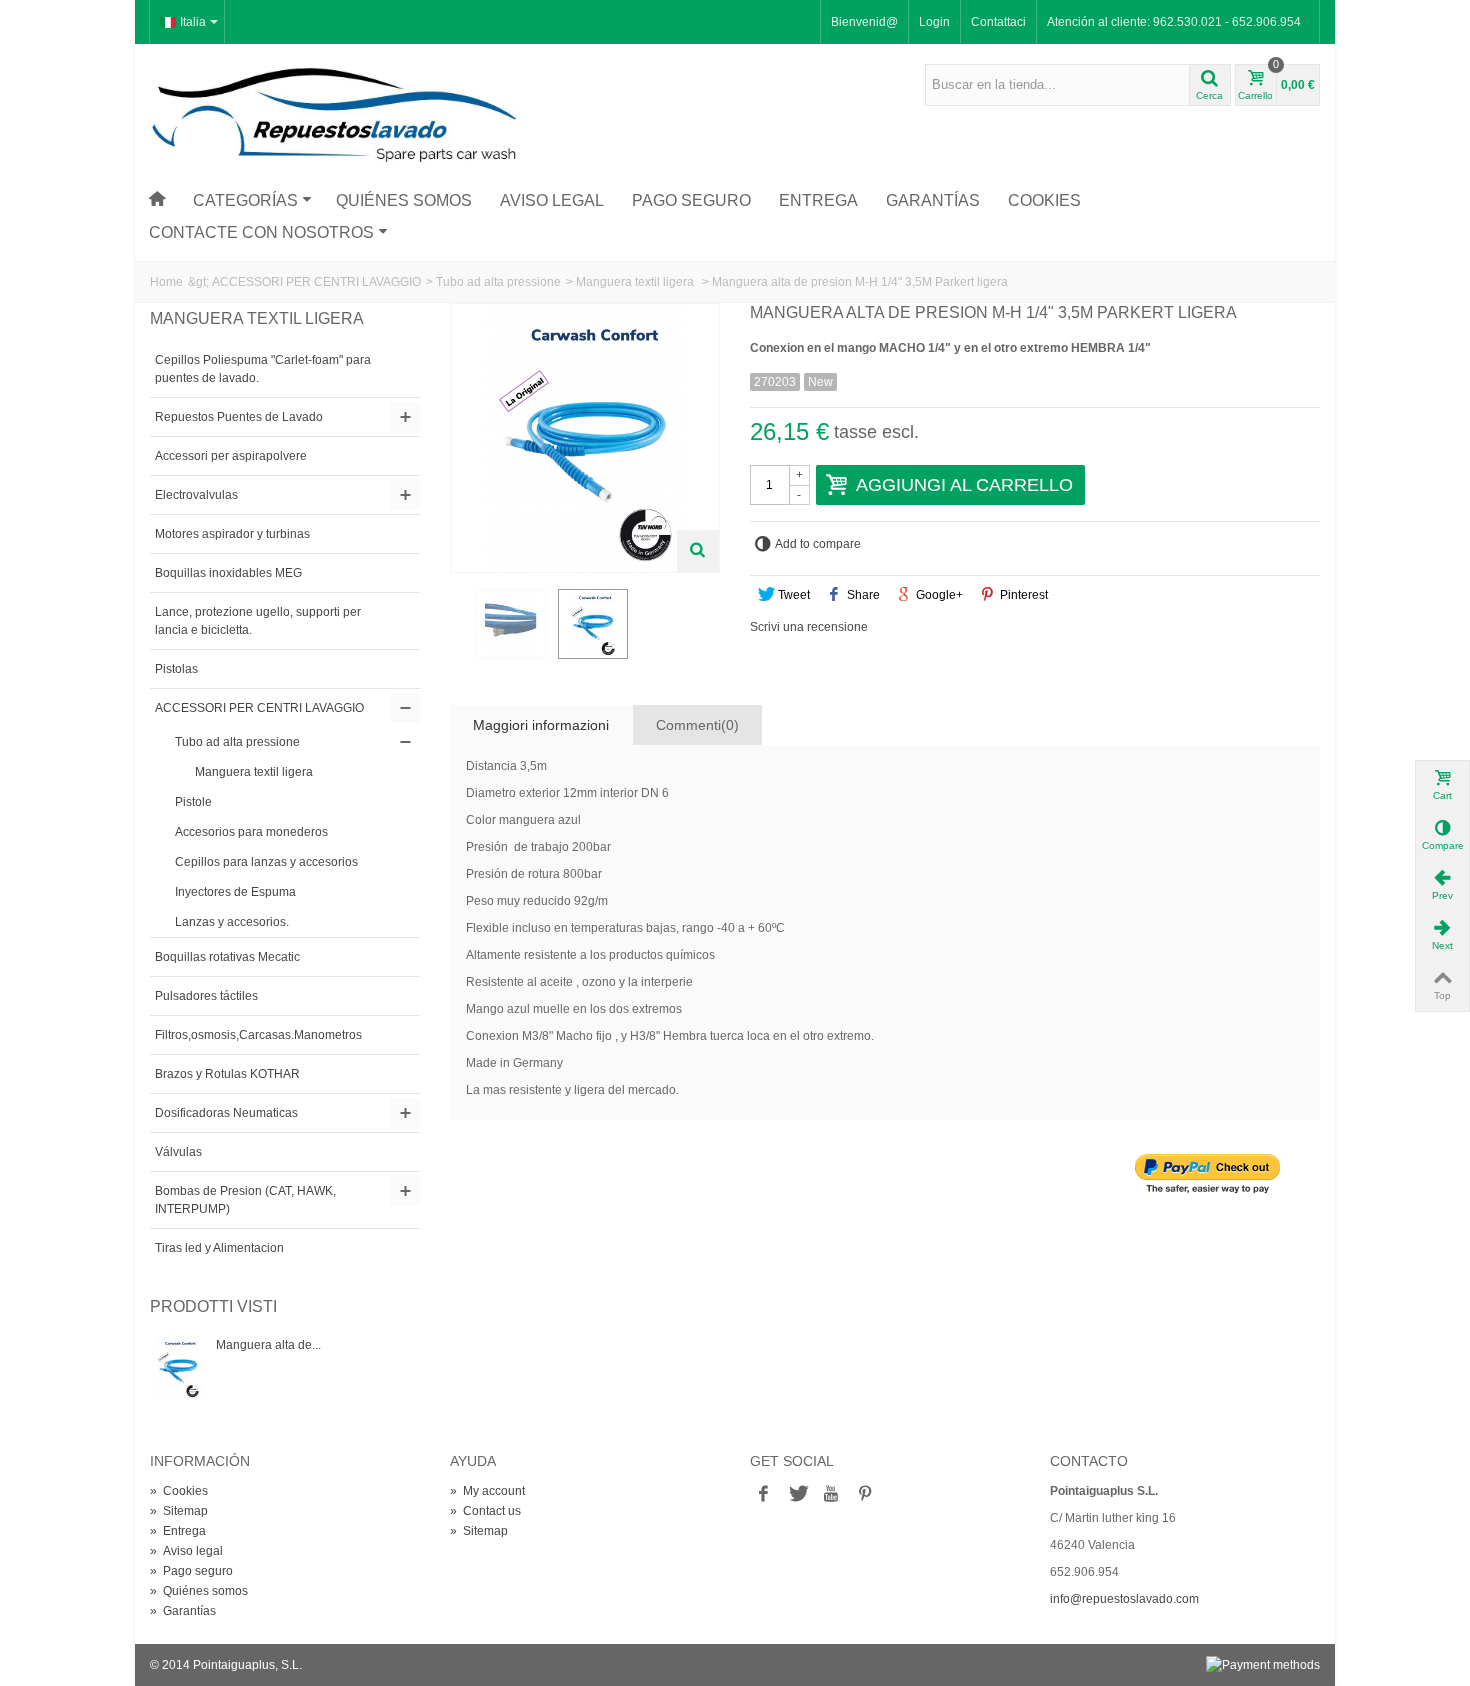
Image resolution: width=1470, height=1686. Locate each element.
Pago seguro (691, 200)
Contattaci (998, 22)
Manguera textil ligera (636, 282)
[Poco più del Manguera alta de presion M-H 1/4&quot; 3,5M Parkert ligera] (178, 1368)
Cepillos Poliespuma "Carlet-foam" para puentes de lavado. (263, 369)
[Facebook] (763, 1495)
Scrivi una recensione (809, 627)
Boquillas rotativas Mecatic (227, 957)
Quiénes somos (404, 200)
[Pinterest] (865, 1495)
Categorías (245, 200)
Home (166, 282)
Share (862, 595)
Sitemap (179, 1511)
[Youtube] (831, 1495)
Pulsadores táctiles (206, 996)
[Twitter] (797, 1495)
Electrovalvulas (196, 495)
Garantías (933, 200)
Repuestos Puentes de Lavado (239, 417)
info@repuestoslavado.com (1124, 1599)
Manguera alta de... (268, 1345)
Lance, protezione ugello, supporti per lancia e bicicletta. (258, 621)
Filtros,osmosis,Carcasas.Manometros (258, 1035)
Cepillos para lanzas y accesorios (266, 862)
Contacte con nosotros (261, 232)
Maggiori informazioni (541, 725)
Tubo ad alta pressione (498, 282)
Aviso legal (552, 200)
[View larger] (698, 551)
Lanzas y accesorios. (232, 922)
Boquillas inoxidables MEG (228, 573)
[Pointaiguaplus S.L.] (335, 114)
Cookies (1044, 200)
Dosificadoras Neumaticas (226, 1113)
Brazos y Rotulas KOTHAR (227, 1074)
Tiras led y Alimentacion (219, 1248)
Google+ (938, 595)
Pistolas (176, 669)
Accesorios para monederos (251, 832)
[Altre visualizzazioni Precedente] (460, 630)
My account (487, 1491)
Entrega (818, 200)
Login (934, 22)
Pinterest (1022, 595)
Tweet (792, 595)
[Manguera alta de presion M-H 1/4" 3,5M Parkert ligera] (511, 624)
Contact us (485, 1511)
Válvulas (178, 1152)
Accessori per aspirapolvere (231, 456)
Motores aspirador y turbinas (232, 534)
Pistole (193, 802)
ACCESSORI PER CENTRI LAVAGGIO (316, 282)
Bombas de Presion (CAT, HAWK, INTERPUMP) (245, 1200)
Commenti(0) (697, 725)
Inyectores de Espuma (235, 892)
